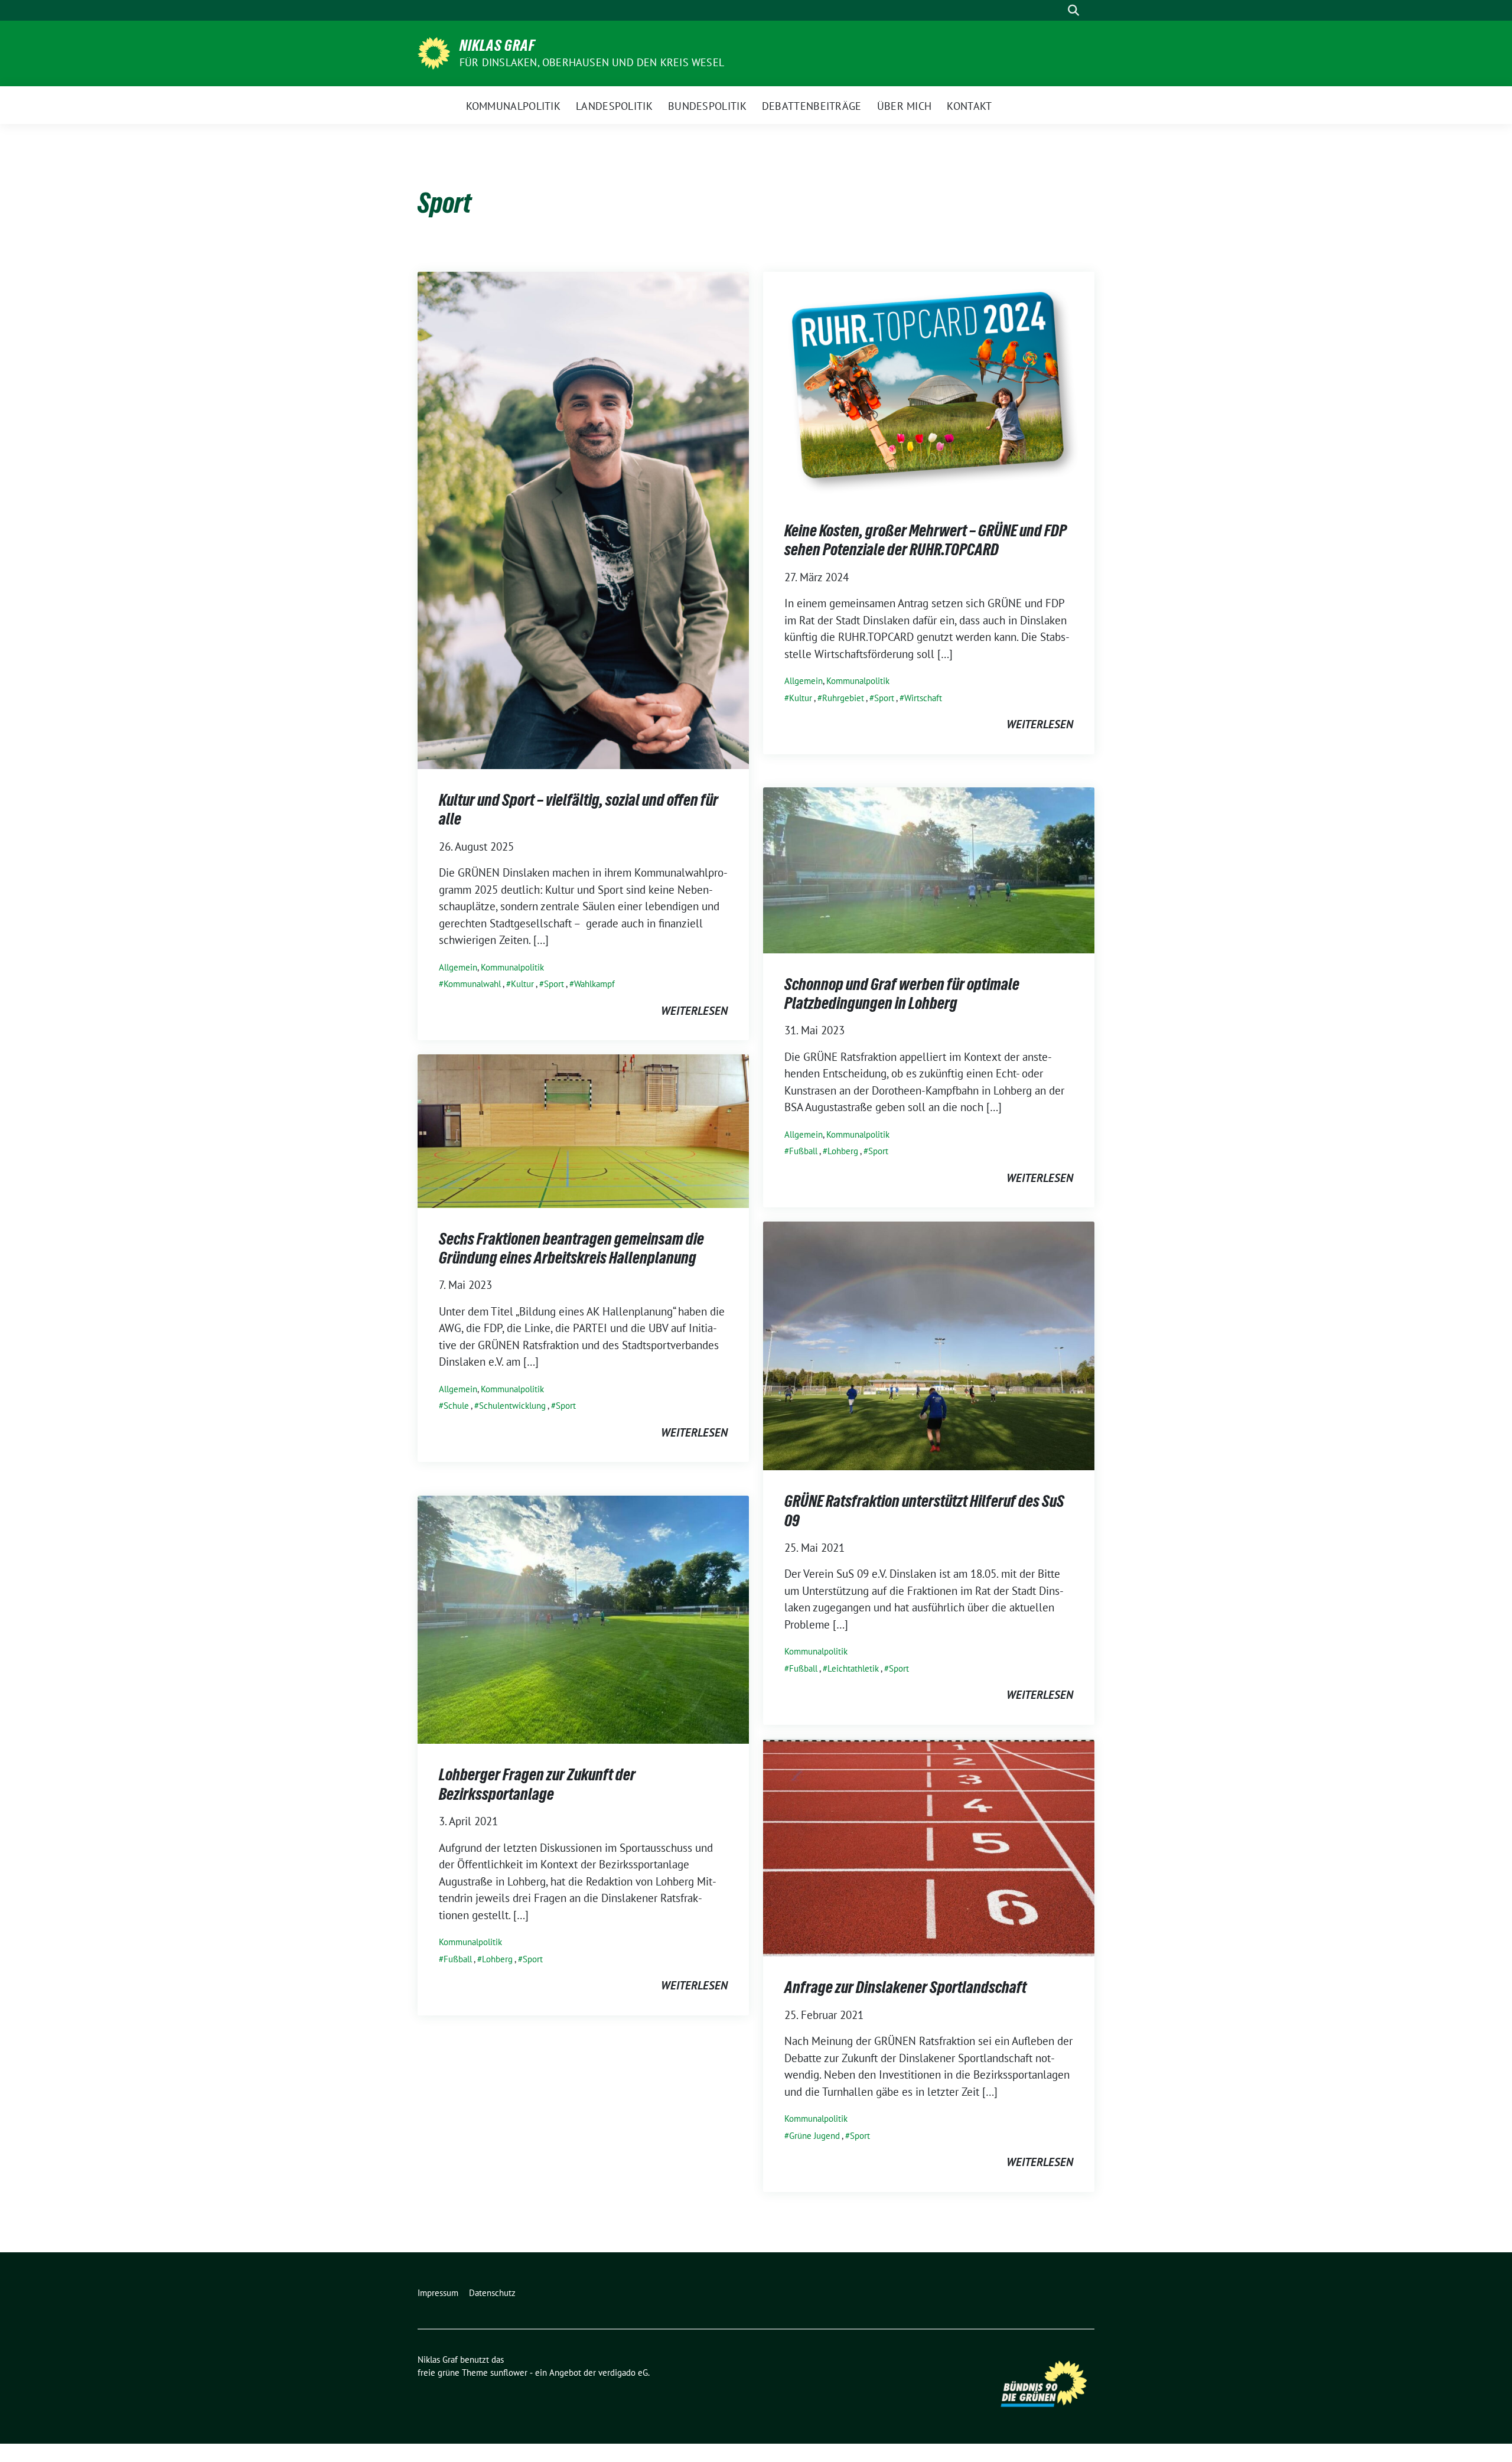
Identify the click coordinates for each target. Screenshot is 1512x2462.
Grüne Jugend (814, 2136)
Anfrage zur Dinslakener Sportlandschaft (905, 1987)
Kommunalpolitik (512, 967)
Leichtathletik (853, 1668)
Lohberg (843, 1151)
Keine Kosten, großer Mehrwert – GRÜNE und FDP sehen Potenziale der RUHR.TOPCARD (926, 540)
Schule (456, 1406)
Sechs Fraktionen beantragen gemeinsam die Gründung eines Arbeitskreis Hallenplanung (571, 1248)
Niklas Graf (497, 45)
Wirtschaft (923, 698)
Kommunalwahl (472, 984)
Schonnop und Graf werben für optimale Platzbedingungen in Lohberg (902, 994)
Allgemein (458, 967)
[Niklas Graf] (434, 52)
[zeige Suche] (1073, 10)
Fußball (803, 1151)
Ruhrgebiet (843, 698)
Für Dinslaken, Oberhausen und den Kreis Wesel (592, 62)
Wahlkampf (594, 984)
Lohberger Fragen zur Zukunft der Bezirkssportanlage (537, 1784)
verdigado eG (623, 2373)
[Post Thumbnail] (583, 519)
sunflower (509, 2373)
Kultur (522, 984)
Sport (554, 984)
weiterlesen (694, 1011)
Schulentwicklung (512, 1406)
